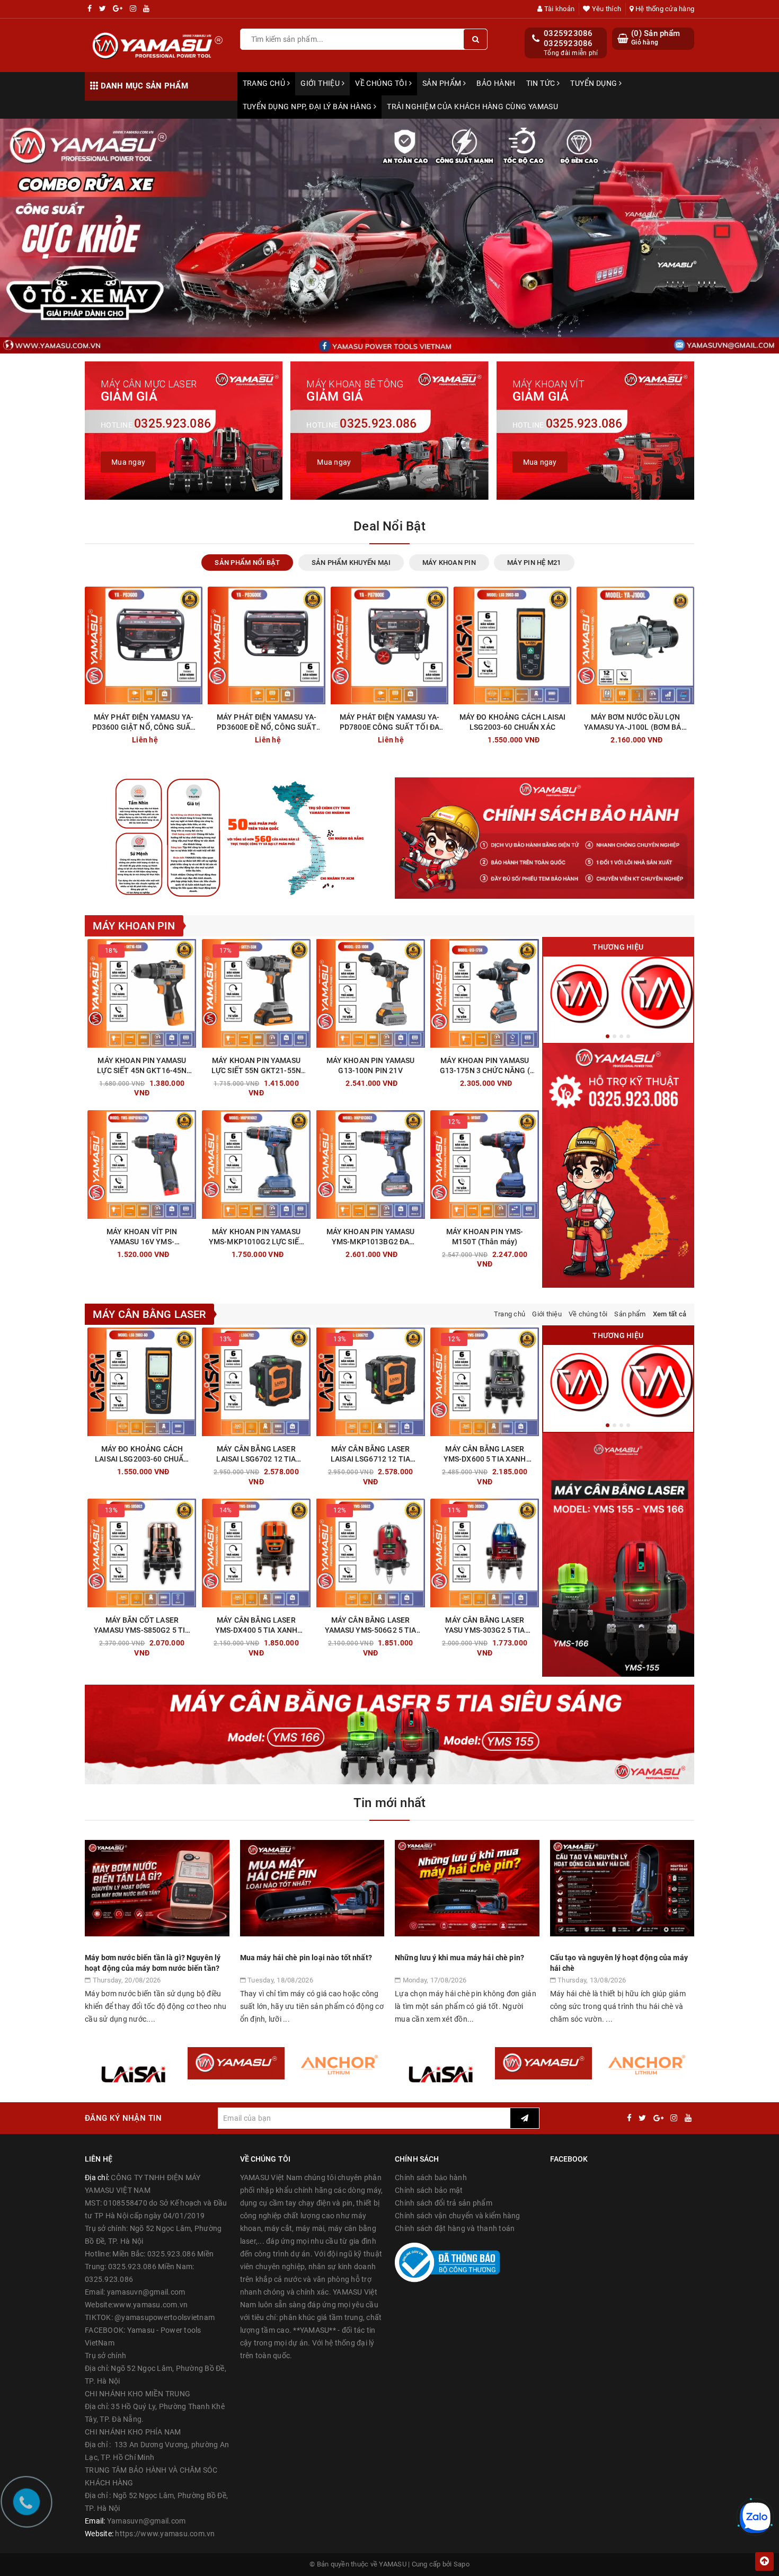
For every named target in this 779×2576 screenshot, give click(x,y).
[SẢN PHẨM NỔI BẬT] (579, 993)
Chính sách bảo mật (429, 2190)
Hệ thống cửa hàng (664, 9)
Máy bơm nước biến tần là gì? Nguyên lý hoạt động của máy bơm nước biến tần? (153, 1963)
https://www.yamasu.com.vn (165, 2534)
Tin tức (542, 83)
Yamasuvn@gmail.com (147, 2521)
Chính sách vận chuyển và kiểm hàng (458, 2216)
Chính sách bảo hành (431, 2177)
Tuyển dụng (595, 83)
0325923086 (568, 33)
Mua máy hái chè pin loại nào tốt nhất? (306, 1958)
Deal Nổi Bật (389, 526)
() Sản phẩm (656, 38)
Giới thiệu (321, 83)
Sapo (462, 2564)
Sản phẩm (443, 83)
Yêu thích (606, 9)
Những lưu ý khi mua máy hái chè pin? (459, 1958)
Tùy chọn (275, 1252)
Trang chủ (265, 83)
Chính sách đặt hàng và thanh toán (455, 2228)
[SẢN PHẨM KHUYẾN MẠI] (657, 993)
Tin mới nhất (390, 1803)
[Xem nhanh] (195, 737)
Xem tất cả (670, 1314)
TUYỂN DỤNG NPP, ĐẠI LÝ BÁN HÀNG (308, 107)
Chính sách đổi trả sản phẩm (444, 2203)
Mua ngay (531, 737)
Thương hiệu (618, 947)
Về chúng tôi (382, 83)
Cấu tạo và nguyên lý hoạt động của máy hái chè (619, 1963)
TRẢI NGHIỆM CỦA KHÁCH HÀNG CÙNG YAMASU (472, 107)
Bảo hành (496, 83)
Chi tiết (163, 737)
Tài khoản (559, 9)
